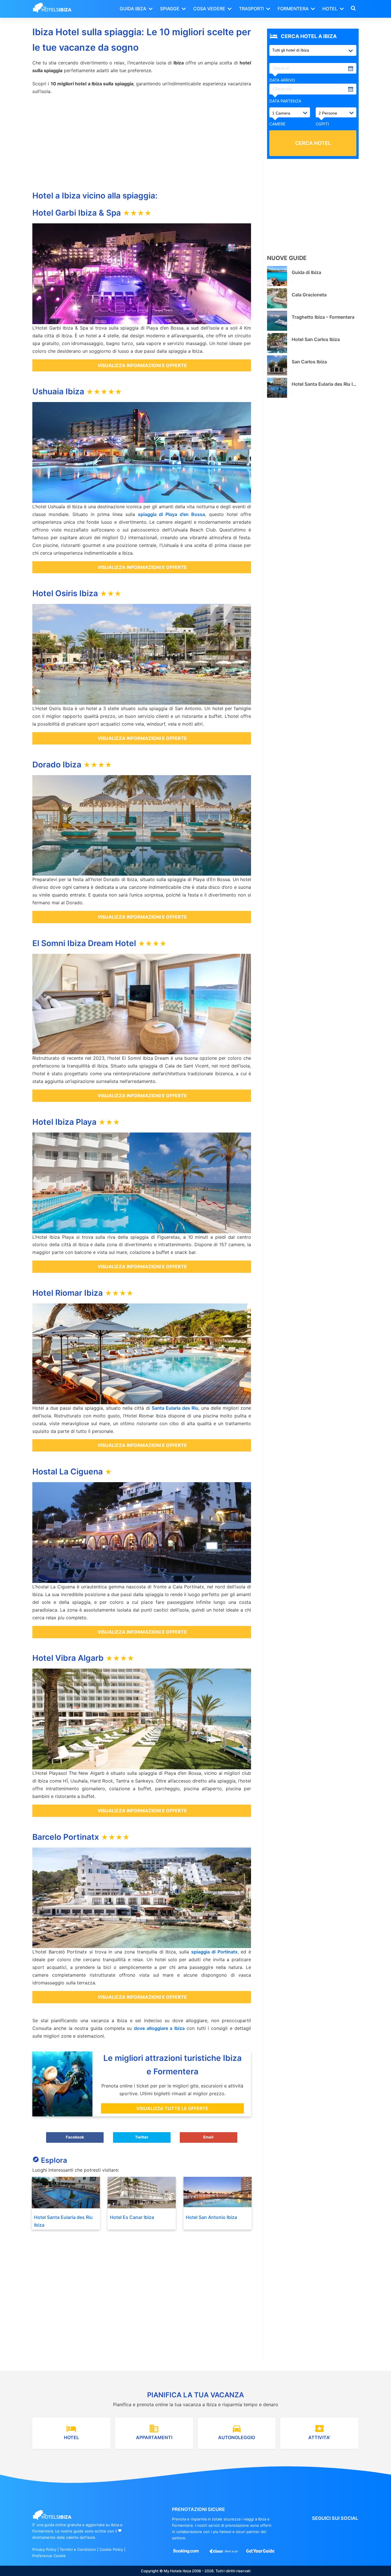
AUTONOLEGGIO (237, 2432)
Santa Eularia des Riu (175, 1408)
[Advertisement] (142, 141)
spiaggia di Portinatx (214, 1952)
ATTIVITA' (319, 2432)
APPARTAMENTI (154, 2432)
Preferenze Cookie (49, 2556)
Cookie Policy (111, 2549)
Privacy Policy (44, 2549)
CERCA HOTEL (313, 143)
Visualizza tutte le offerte (172, 2108)
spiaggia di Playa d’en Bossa (172, 514)
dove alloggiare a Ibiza (159, 2028)
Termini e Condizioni (78, 2549)
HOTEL (71, 2432)
